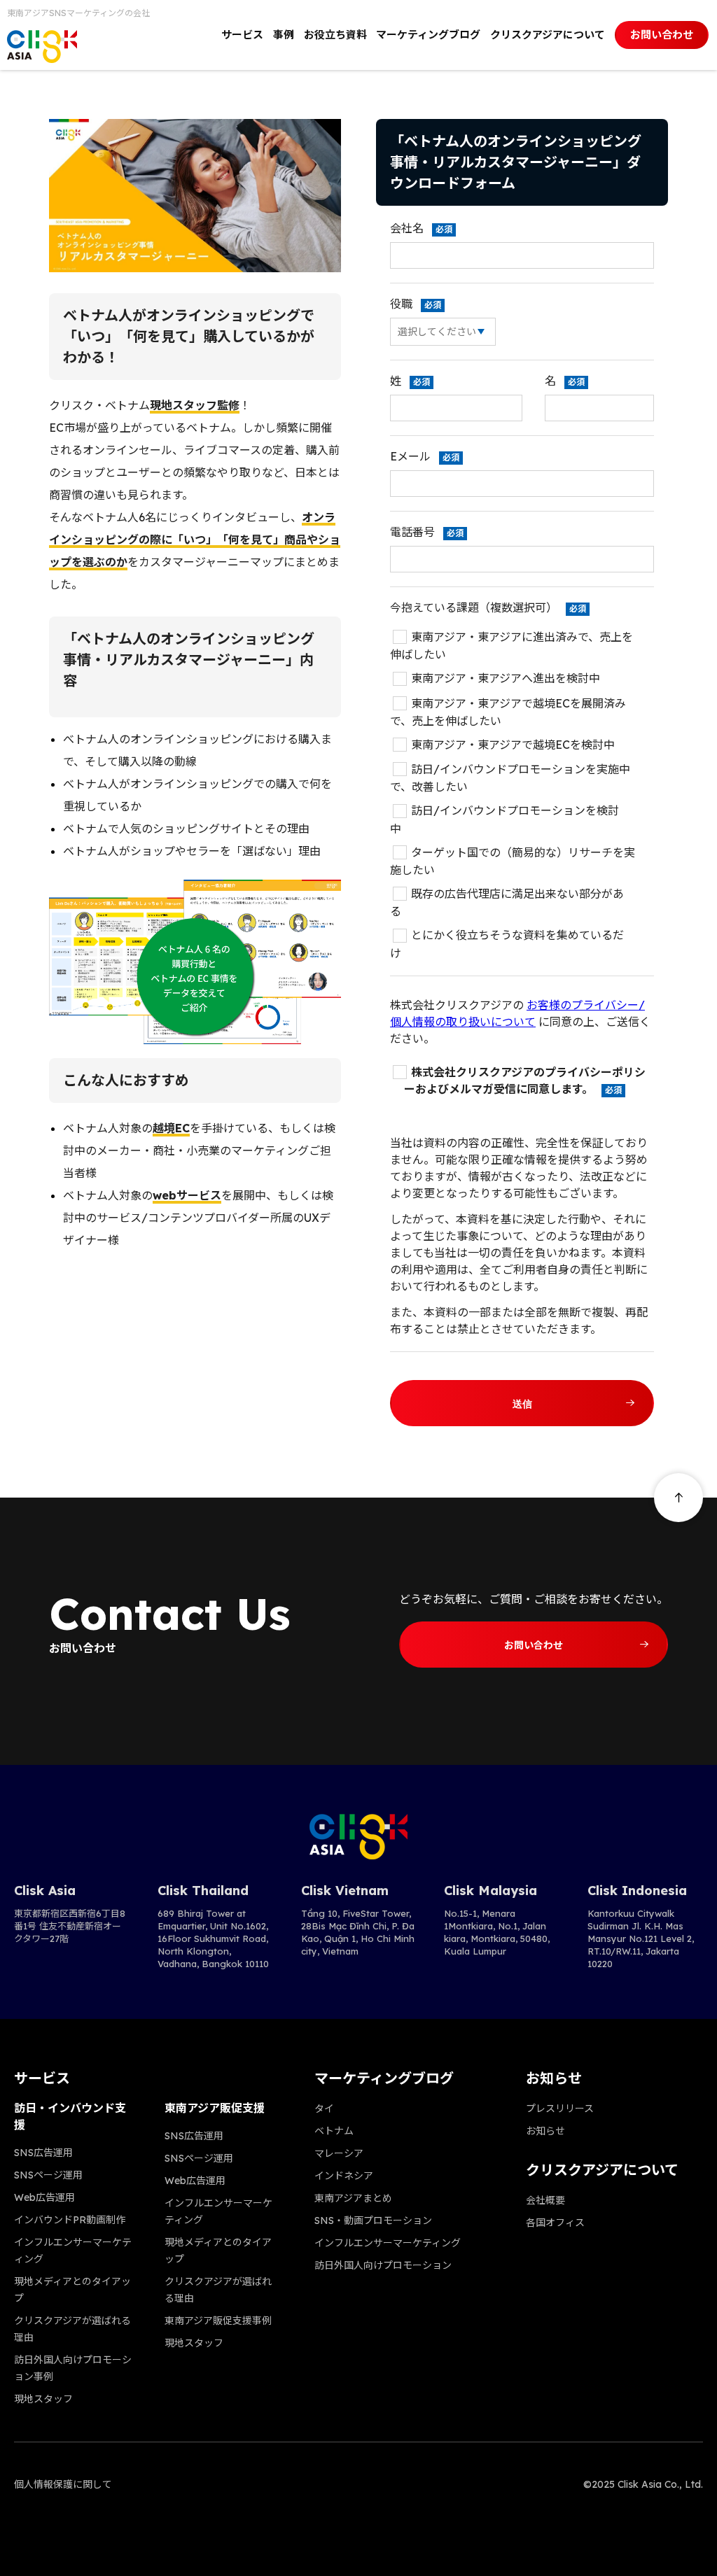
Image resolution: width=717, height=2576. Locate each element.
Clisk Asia (45, 1891)
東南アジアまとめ (353, 2198)
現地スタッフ (43, 2399)
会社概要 (545, 2200)
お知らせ (545, 2131)
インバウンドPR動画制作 (70, 2220)
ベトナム (334, 2131)
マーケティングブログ (428, 35)
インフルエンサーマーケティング (388, 2243)
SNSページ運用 (48, 2175)
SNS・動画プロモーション (373, 2220)
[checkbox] (522, 795)
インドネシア (344, 2176)
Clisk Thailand (203, 1891)
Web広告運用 (44, 2197)
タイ (324, 2109)
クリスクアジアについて (548, 35)
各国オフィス (555, 2223)
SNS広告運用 (43, 2153)
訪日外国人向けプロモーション (383, 2265)
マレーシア (339, 2153)
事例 (284, 35)
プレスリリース (560, 2109)
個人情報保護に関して (63, 2484)
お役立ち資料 (335, 35)
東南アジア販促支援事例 (218, 2321)
